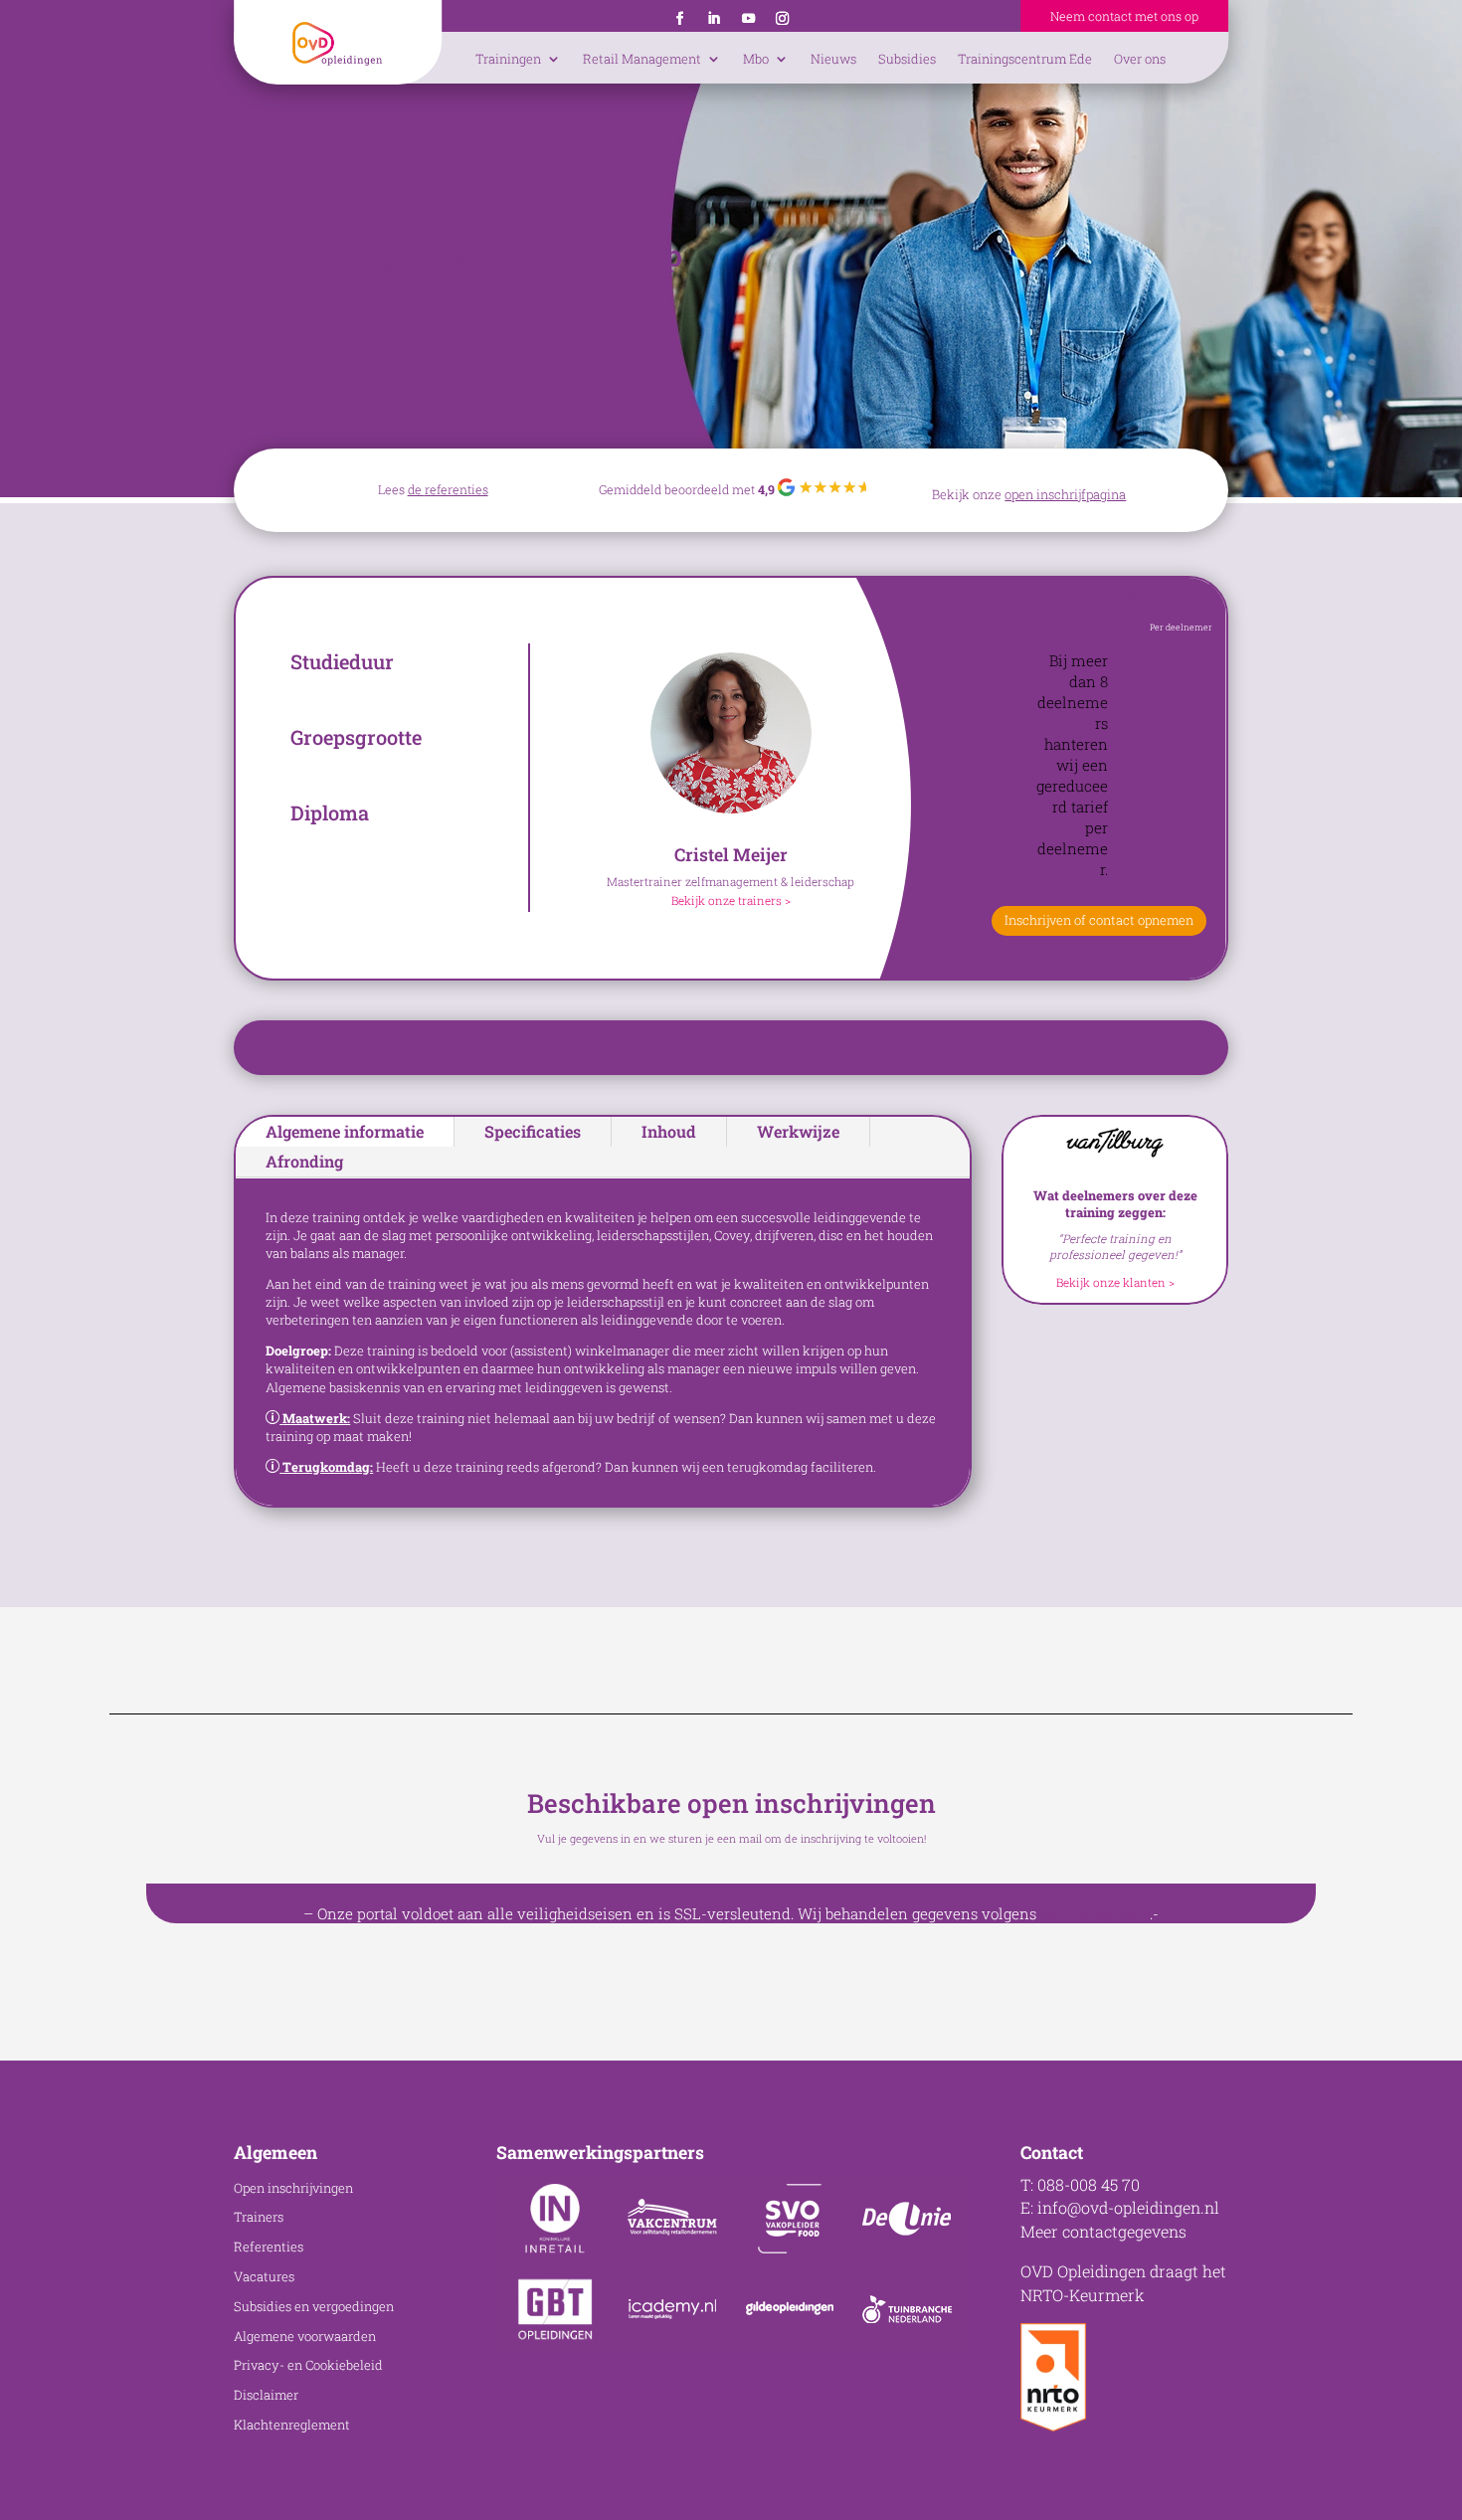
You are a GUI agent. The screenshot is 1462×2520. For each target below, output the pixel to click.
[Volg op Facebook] (679, 19)
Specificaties (533, 1131)
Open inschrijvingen (293, 2188)
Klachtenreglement (292, 2425)
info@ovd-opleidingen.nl (1128, 2207)
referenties (457, 489)
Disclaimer (266, 2395)
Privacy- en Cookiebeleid (308, 2365)
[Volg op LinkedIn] (714, 19)
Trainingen (508, 59)
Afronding (304, 1161)
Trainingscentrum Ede (1025, 59)
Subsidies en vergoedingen (314, 2306)
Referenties (269, 2247)
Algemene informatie (345, 1131)
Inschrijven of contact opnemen (1099, 920)
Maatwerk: (316, 1418)
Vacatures (264, 2276)
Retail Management (642, 59)
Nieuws (833, 59)
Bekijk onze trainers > (731, 900)
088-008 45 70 (1089, 2184)
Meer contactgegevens (1103, 2231)
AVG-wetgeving (1095, 1913)
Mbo (756, 59)
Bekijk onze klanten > (1115, 1282)
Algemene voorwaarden (305, 2336)
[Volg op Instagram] (782, 19)
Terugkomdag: (328, 1467)
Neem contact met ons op (1124, 16)
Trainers (259, 2217)
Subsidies (907, 59)
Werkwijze (798, 1131)
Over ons (1140, 59)
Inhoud (669, 1131)
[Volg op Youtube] (748, 19)
